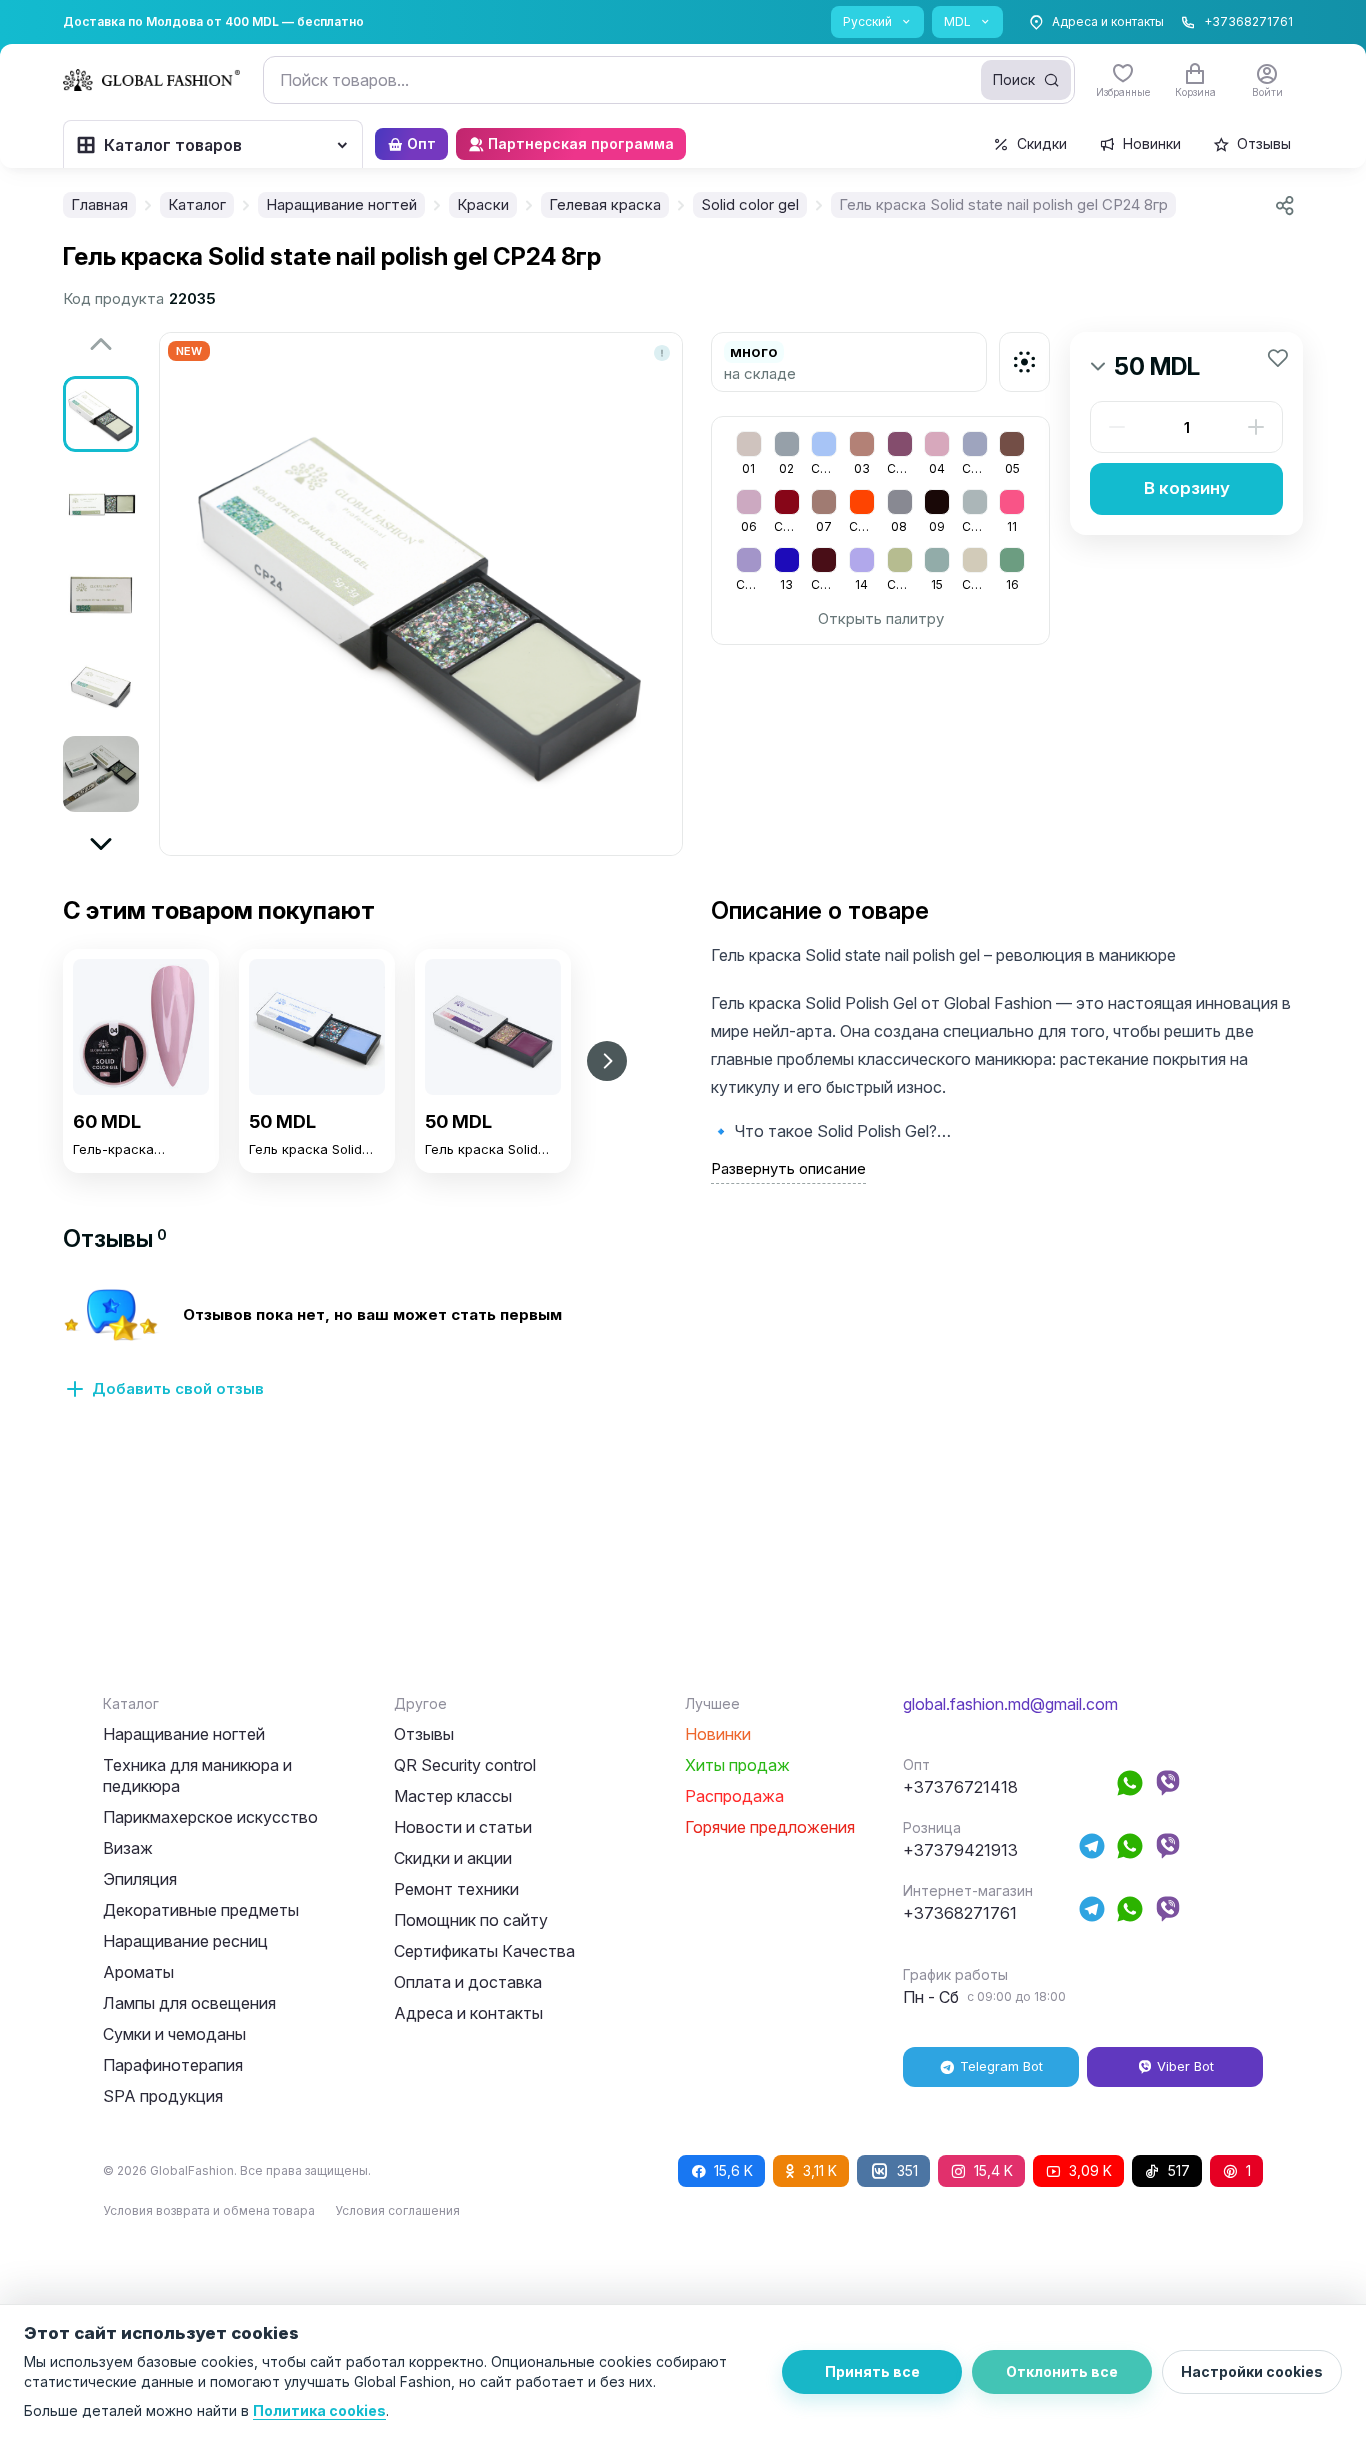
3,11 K (820, 2170)
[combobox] (669, 80)
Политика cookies (319, 2410)
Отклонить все (1062, 2371)
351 (907, 2170)
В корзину (1187, 488)
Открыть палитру (881, 618)
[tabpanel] (683, 1355)
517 (1179, 2170)
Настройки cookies (1252, 2371)
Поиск (1014, 79)
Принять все (872, 2371)
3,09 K (1090, 2170)
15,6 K (733, 2170)
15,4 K (993, 2170)
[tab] (115, 1238)
